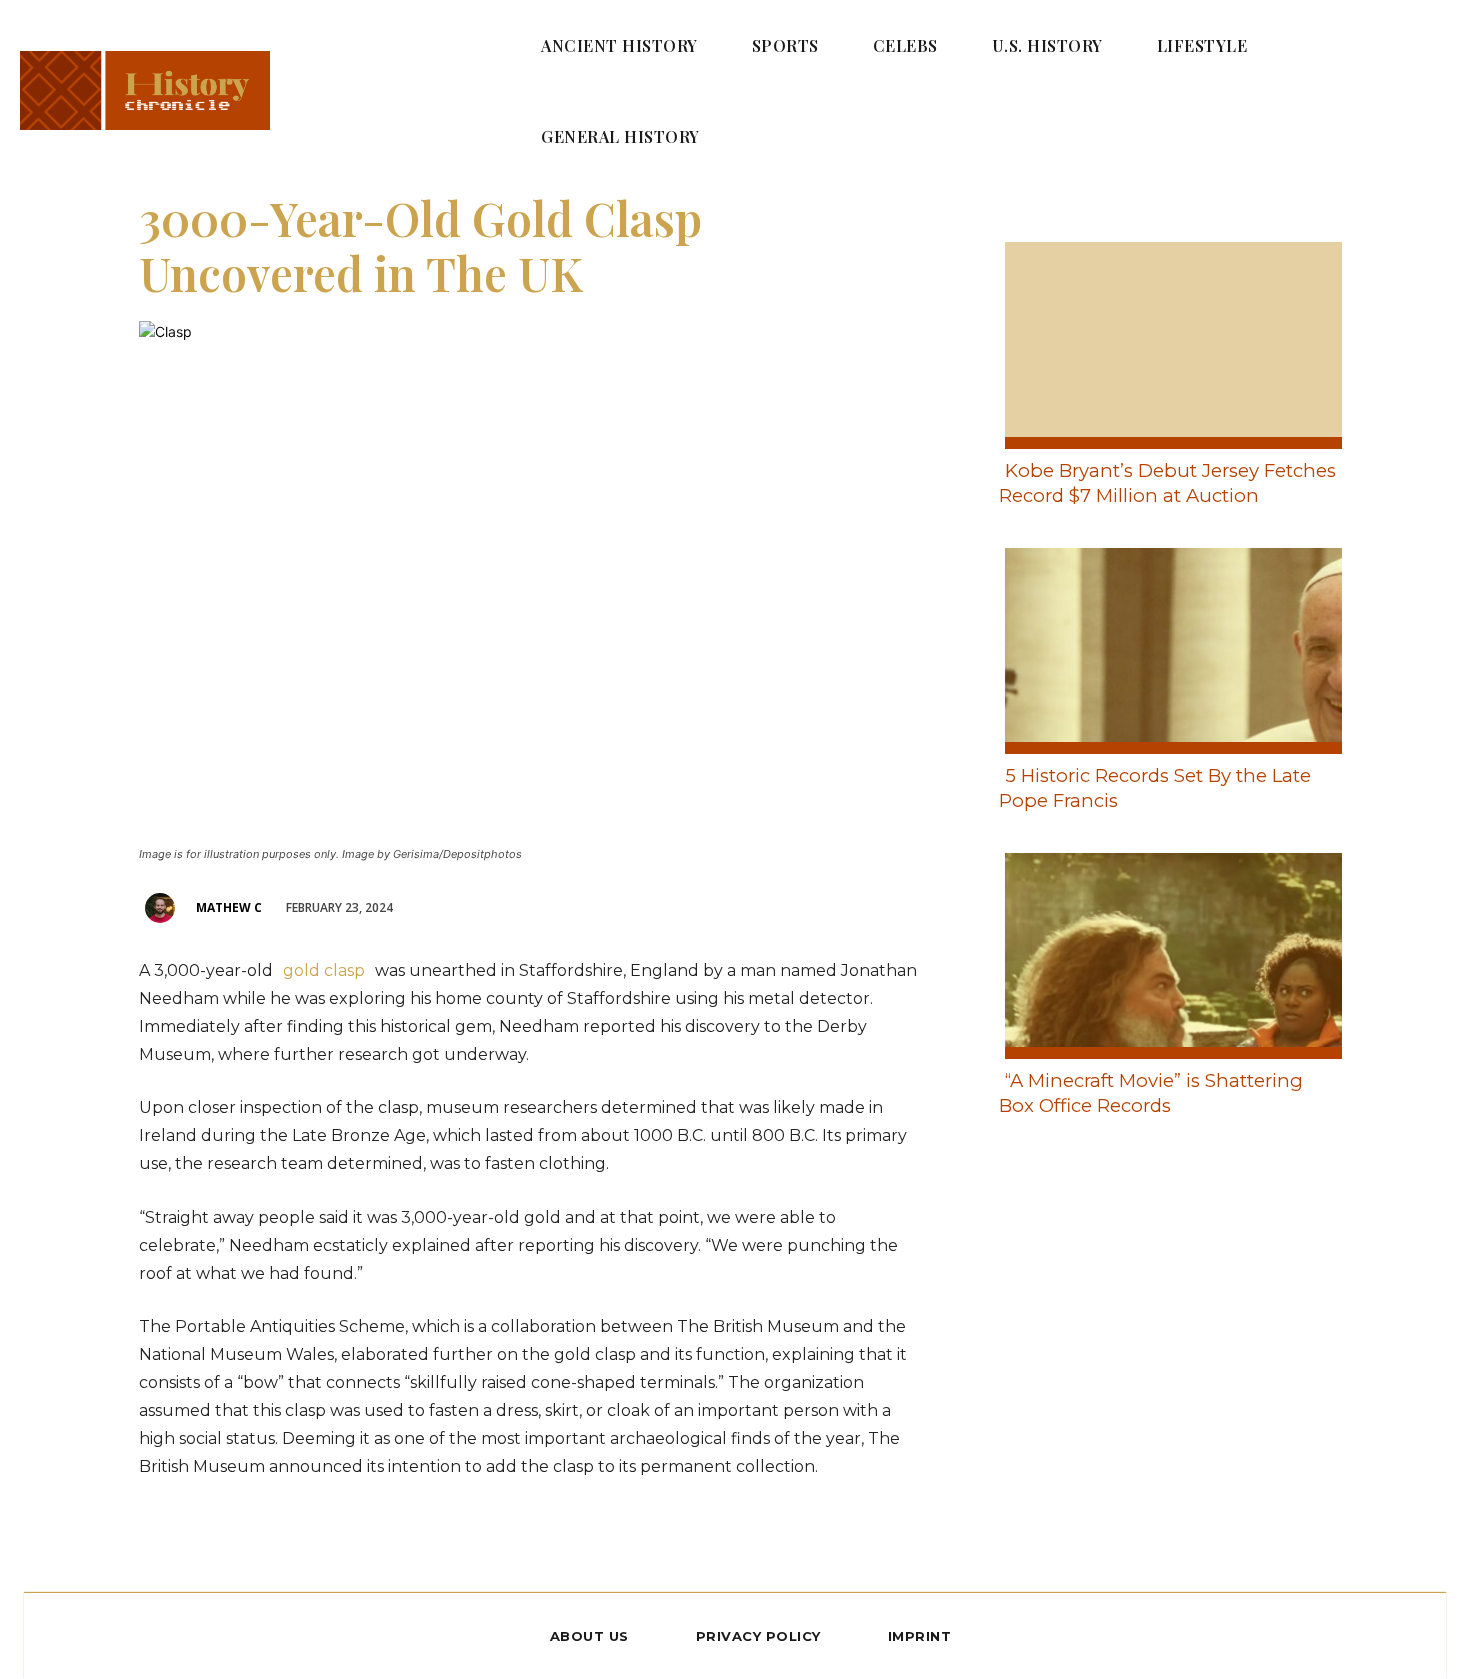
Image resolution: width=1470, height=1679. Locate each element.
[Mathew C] (163, 908)
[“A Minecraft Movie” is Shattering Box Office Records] (1167, 952)
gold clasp (326, 970)
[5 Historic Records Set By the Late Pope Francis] (1167, 647)
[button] (1406, 90)
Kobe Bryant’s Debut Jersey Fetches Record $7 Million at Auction (1167, 483)
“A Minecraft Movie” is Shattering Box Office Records (1151, 1093)
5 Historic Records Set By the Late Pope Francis (1155, 788)
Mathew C (229, 907)
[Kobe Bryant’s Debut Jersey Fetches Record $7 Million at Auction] (1167, 341)
